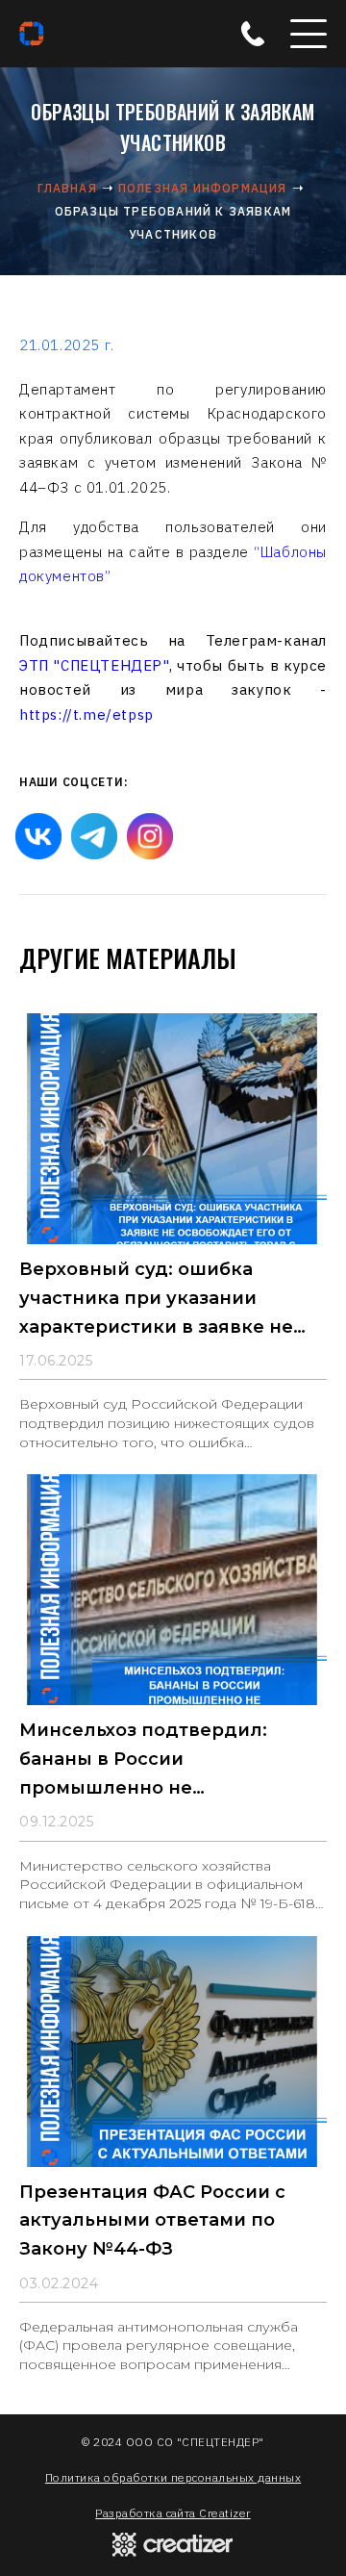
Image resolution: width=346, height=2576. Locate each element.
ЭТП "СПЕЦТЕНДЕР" (94, 665)
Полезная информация (203, 188)
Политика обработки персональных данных (173, 2477)
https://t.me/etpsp (86, 714)
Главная (67, 188)
